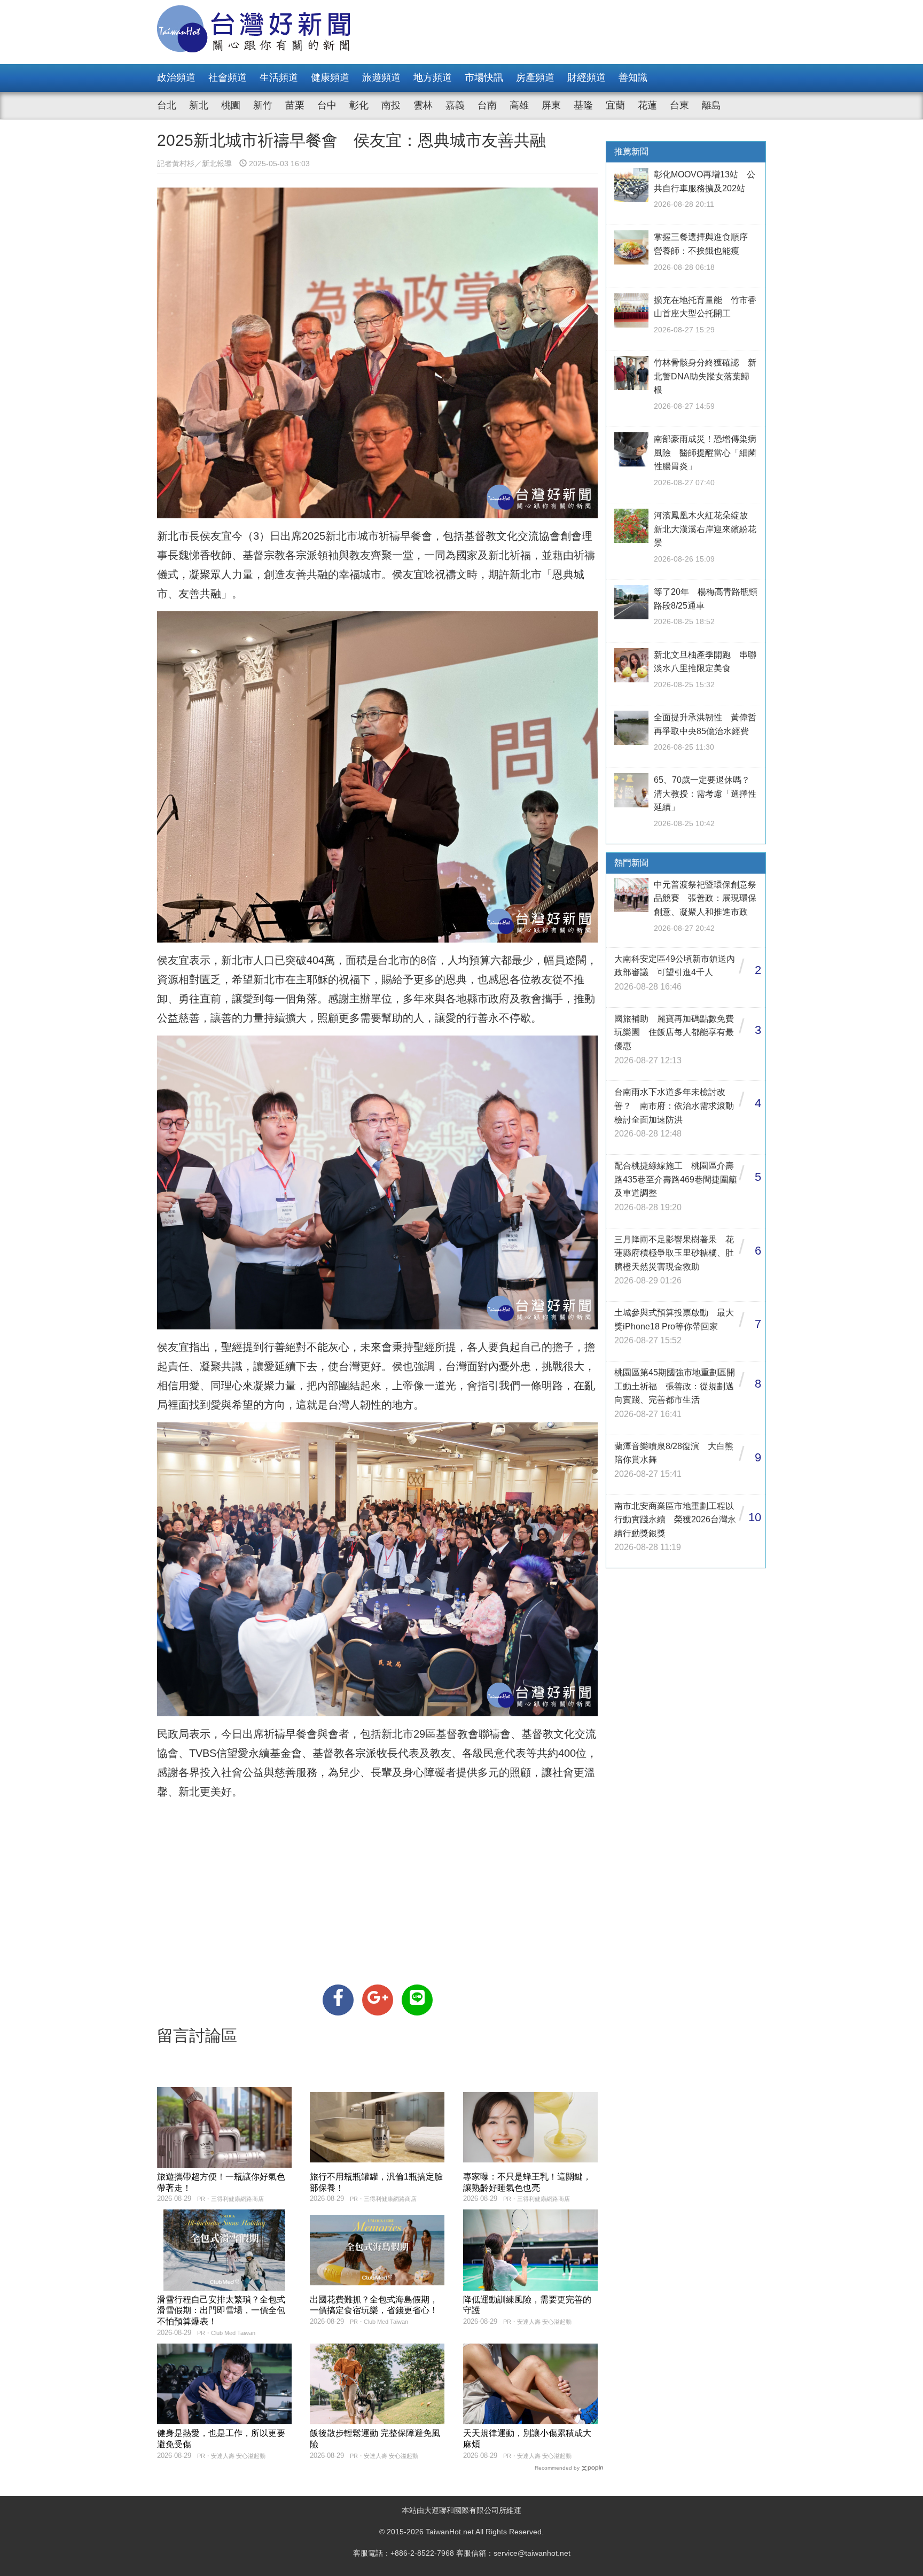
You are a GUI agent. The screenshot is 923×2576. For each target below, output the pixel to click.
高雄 (519, 105)
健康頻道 (330, 77)
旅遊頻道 (381, 77)
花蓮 (647, 105)
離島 (711, 105)
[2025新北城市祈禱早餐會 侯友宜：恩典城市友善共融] (338, 2000)
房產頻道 (535, 77)
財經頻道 (586, 77)
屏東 (551, 105)
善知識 (633, 77)
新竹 (263, 105)
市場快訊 (484, 77)
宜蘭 (615, 105)
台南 (487, 105)
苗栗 (295, 105)
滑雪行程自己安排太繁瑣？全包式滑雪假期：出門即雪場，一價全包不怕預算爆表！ (221, 2311)
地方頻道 (433, 77)
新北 (199, 105)
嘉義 (455, 105)
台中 (327, 105)
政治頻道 (176, 77)
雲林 (423, 105)
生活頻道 (279, 77)
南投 (391, 105)
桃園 (231, 105)
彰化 (359, 105)
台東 (679, 105)
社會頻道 (228, 77)
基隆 (583, 105)
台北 (167, 105)
